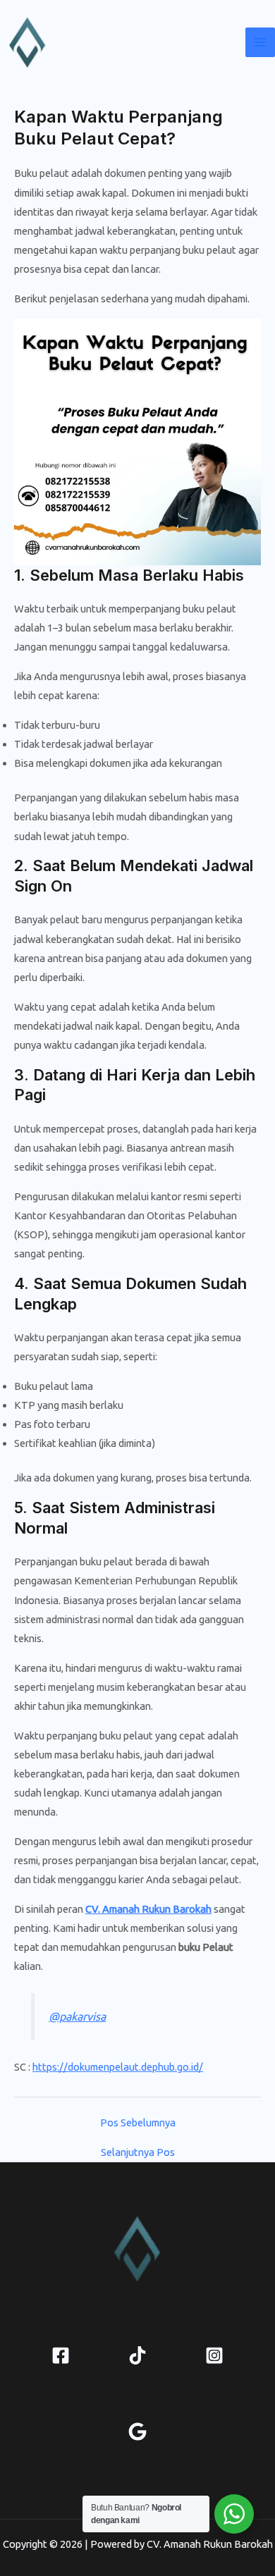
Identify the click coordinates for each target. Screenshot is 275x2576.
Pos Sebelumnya (138, 2123)
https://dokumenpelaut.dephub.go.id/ (118, 2067)
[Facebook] (61, 2355)
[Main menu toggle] (260, 42)
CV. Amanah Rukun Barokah (148, 1909)
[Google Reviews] (137, 2432)
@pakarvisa (77, 2016)
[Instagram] (214, 2355)
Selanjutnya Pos (138, 2153)
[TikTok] (137, 2355)
